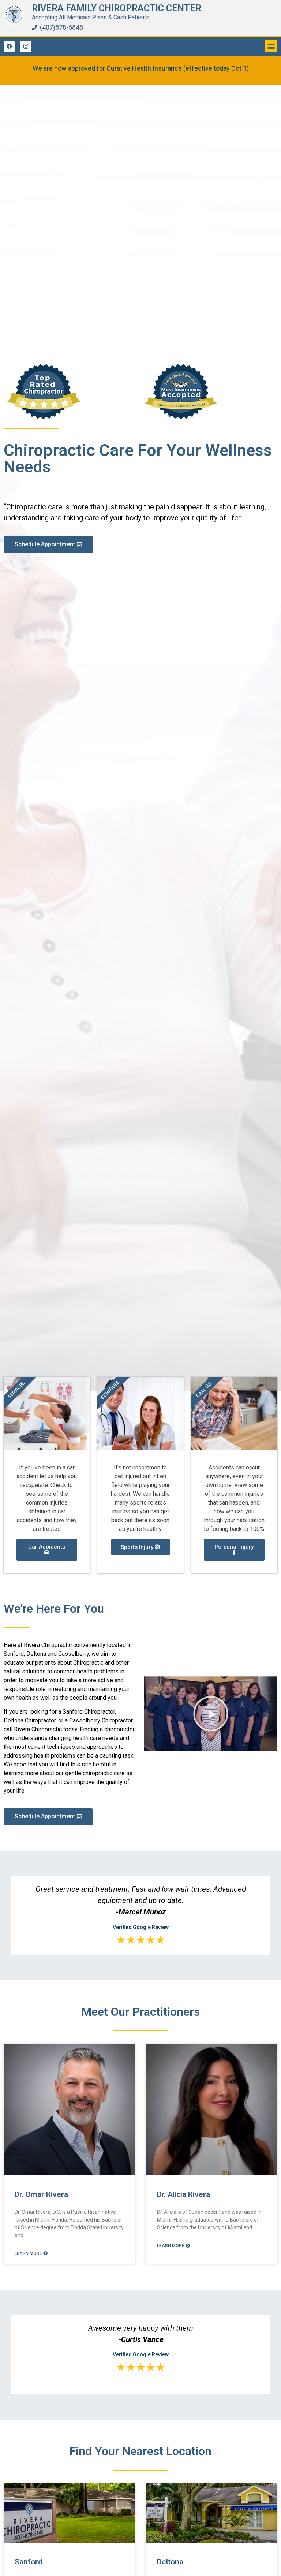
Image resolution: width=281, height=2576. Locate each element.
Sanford (29, 2562)
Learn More (29, 2253)
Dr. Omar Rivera (41, 2194)
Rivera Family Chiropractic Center (117, 8)
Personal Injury (234, 1547)
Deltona (170, 2562)
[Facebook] (9, 47)
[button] (271, 46)
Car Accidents (47, 1547)
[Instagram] (26, 47)
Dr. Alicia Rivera (183, 2194)
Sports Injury (138, 1547)
